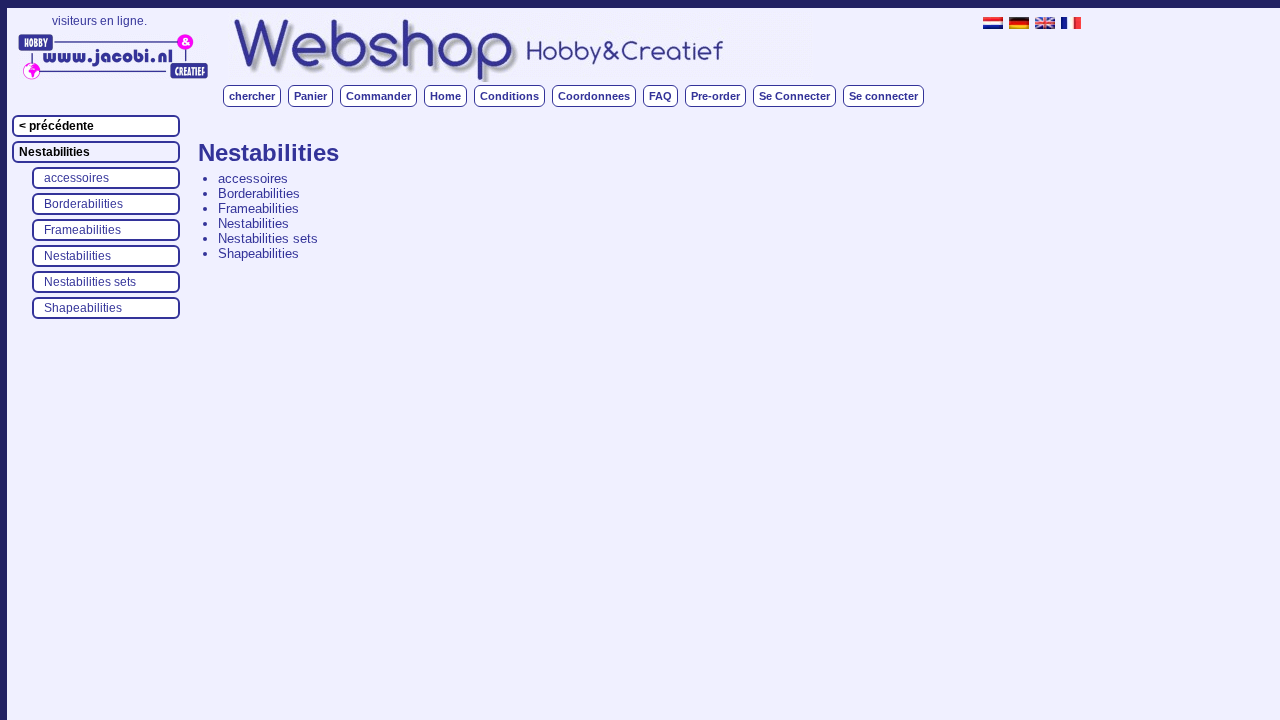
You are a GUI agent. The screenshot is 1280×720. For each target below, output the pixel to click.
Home (445, 96)
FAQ (660, 96)
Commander (378, 96)
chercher (252, 96)
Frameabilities (82, 230)
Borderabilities (83, 204)
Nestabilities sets (90, 282)
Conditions (509, 96)
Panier (310, 96)
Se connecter (883, 96)
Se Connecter (794, 96)
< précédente (56, 126)
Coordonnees (594, 96)
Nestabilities (54, 152)
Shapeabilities (83, 308)
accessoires (76, 178)
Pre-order (715, 96)
